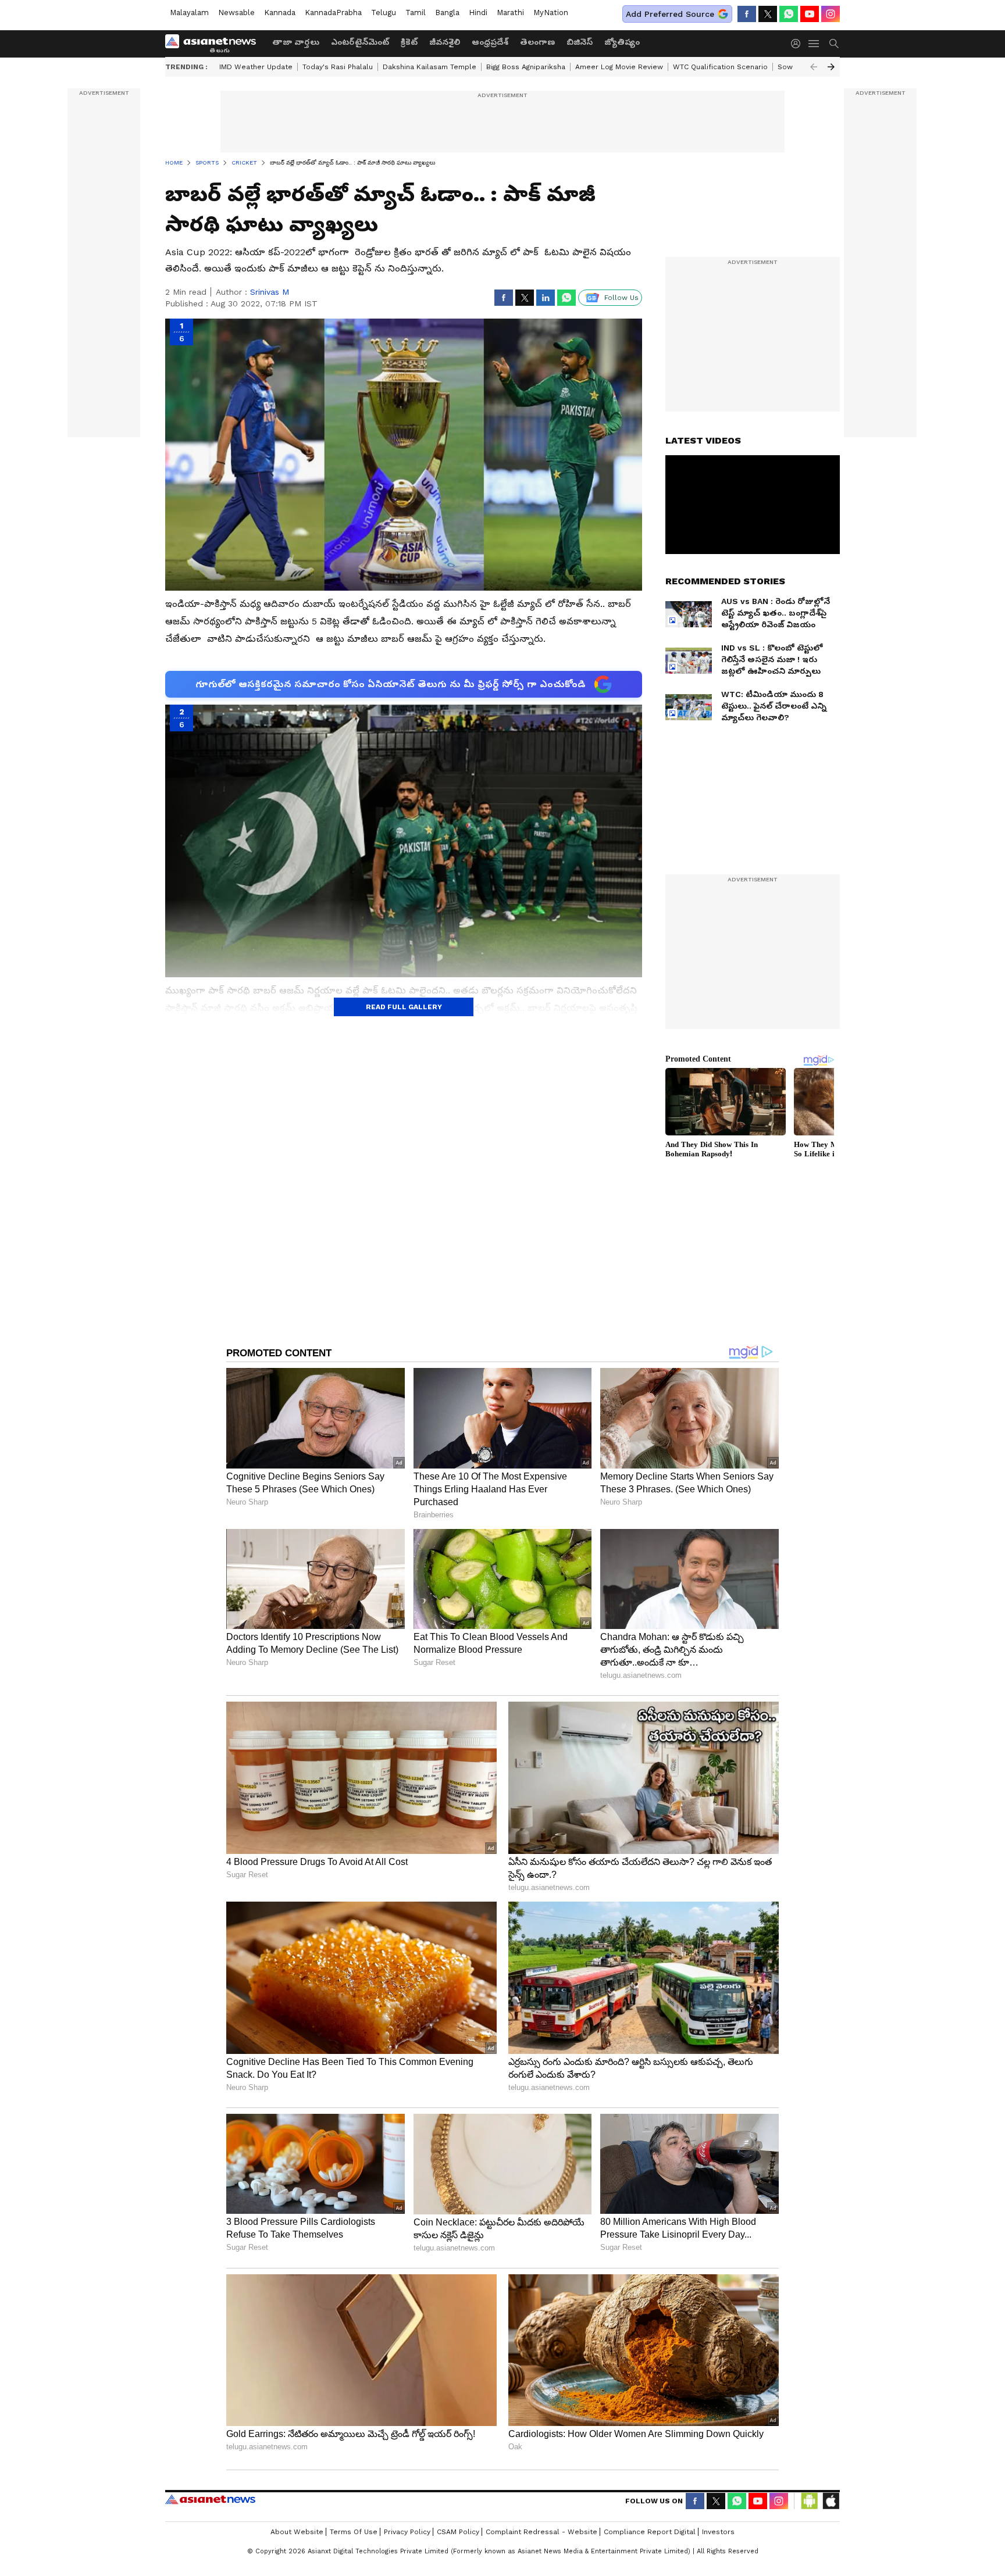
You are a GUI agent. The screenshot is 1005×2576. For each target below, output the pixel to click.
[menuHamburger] (814, 44)
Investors (718, 2532)
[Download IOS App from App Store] (831, 2501)
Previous (814, 67)
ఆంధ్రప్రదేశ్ (490, 42)
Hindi (478, 12)
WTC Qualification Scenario (720, 67)
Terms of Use (354, 2532)
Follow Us (621, 298)
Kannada (280, 12)
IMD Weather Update (256, 67)
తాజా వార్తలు (296, 42)
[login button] (799, 44)
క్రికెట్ (409, 42)
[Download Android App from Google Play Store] (810, 2501)
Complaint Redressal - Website (541, 2532)
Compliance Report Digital (650, 2532)
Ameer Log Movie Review (619, 67)
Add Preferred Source (670, 14)
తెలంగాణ (537, 42)
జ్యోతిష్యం (622, 42)
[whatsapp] (789, 14)
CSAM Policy (458, 2532)
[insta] (831, 14)
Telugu (384, 12)
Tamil (416, 12)
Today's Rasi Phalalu (338, 67)
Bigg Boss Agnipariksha (526, 67)
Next (831, 67)
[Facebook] (747, 14)
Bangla (447, 12)
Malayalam (189, 12)
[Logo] (215, 44)
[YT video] (810, 14)
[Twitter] (768, 14)
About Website (297, 2532)
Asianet (210, 2499)
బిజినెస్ (580, 42)
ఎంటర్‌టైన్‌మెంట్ (360, 42)
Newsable (236, 12)
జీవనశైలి (445, 42)
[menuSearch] (834, 44)
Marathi (510, 12)
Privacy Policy (407, 2532)
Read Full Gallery (404, 1007)
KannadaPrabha (333, 12)
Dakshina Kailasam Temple (430, 67)
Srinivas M (270, 292)
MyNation (551, 12)
